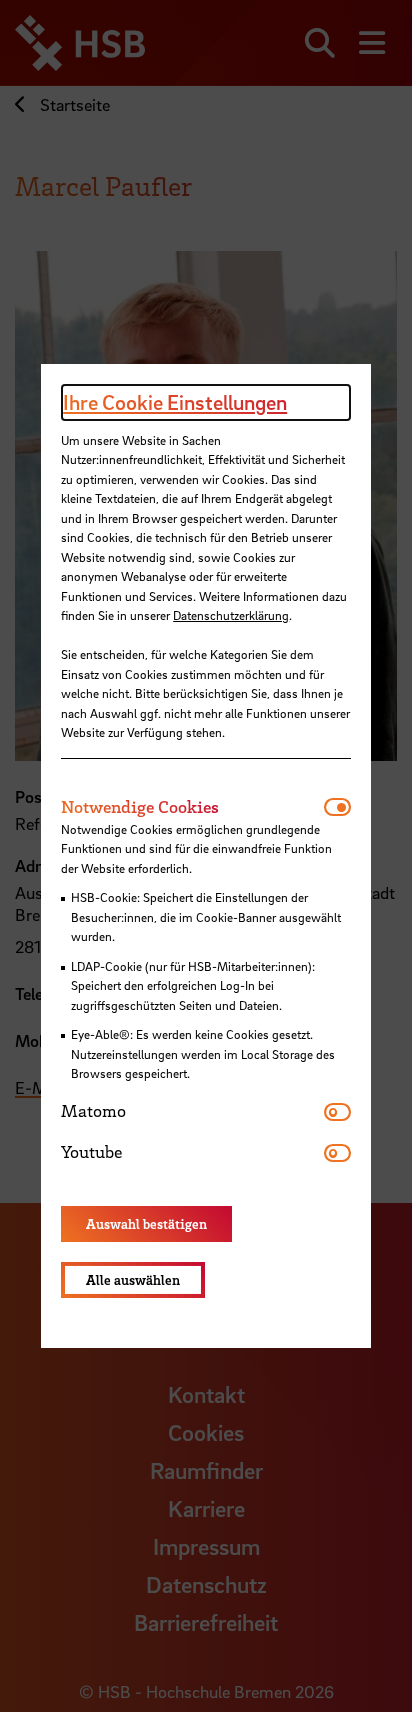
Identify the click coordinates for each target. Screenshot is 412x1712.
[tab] (192, 807)
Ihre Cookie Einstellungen (175, 402)
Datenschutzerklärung (231, 615)
